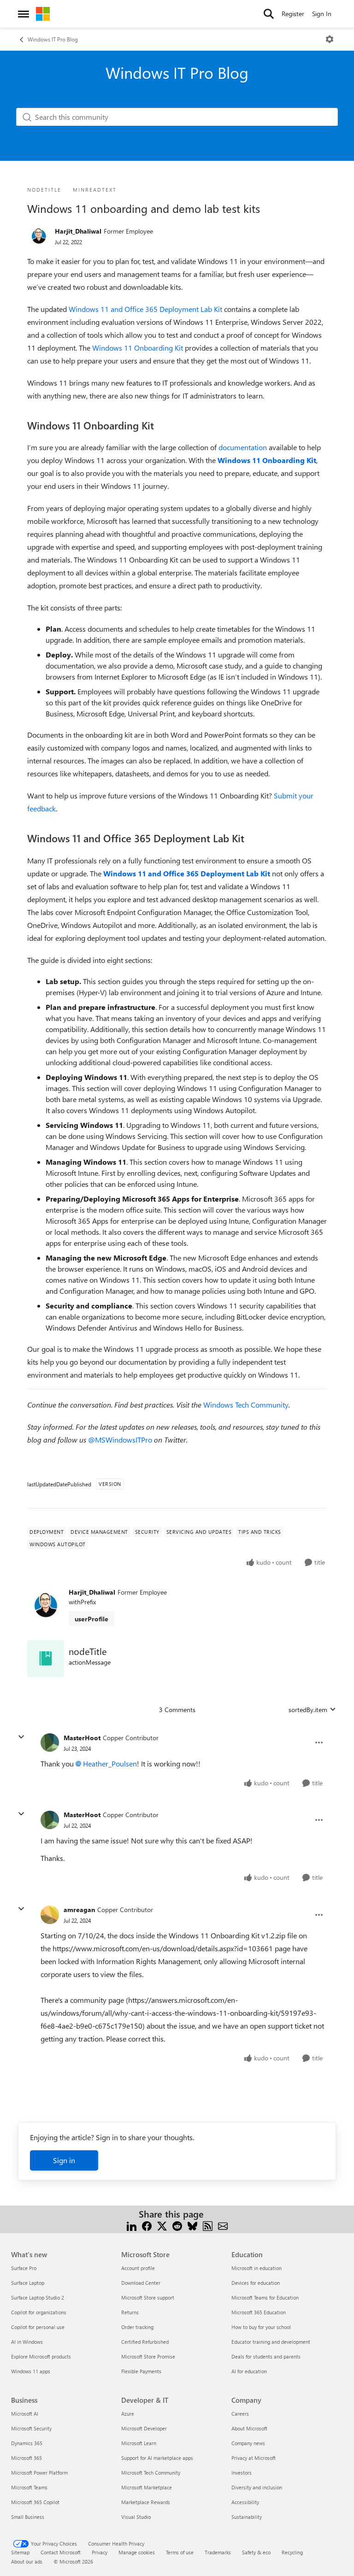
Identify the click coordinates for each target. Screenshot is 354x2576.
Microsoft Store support (148, 2297)
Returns (130, 2312)
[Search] (269, 14)
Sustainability (247, 2517)
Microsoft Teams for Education (265, 2297)
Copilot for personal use (38, 2327)
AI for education (249, 2371)
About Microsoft (249, 2428)
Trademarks (218, 2552)
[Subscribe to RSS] (208, 2225)
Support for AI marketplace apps (157, 2458)
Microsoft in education (257, 2268)
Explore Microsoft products (41, 2356)
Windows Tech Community (246, 1405)
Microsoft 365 (27, 2458)
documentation (243, 447)
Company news (248, 2443)
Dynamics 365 (27, 2443)
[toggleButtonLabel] (330, 39)
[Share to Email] (223, 2225)
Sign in (64, 2160)
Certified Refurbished (145, 2342)
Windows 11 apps (31, 2371)
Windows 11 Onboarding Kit (138, 348)
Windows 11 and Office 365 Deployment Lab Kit (145, 309)
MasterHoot (82, 1738)
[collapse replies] (21, 1737)
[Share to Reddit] (177, 2225)
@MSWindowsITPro (120, 1440)
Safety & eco (256, 2552)
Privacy (100, 2552)
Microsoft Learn (139, 2443)
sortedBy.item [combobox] (308, 1710)
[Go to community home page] (43, 14)
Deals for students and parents (266, 2356)
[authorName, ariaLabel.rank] (39, 236)
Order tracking (137, 2327)
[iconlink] (46, 1659)
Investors (242, 2473)
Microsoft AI (25, 2414)
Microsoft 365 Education (259, 2312)
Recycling (292, 2552)
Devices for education (256, 2283)
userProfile (91, 1619)
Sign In (322, 14)
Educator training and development (271, 2342)
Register (293, 14)
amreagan (79, 1910)
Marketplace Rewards (146, 2502)
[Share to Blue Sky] (192, 2225)
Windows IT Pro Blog (53, 39)
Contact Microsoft (61, 2552)
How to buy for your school (261, 2327)
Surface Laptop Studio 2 (38, 2297)
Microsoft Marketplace (147, 2487)
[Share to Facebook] (147, 2225)
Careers (240, 2414)
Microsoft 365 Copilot (35, 2502)
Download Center (141, 2283)
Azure (128, 2414)
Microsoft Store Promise (148, 2356)
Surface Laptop (28, 2283)
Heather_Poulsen (110, 1763)
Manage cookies (137, 2552)
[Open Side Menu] (24, 14)
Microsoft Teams (29, 2487)
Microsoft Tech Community (151, 2473)
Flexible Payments (141, 2371)
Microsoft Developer (144, 2428)
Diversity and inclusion (257, 2487)
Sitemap (20, 2552)
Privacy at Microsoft (254, 2458)
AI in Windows (27, 2342)
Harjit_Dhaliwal (78, 231)
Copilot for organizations (39, 2312)
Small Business (28, 2517)
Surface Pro (24, 2268)
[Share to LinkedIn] (132, 2225)
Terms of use (180, 2552)
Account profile (138, 2268)
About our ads (27, 2561)
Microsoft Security (31, 2428)
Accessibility (245, 2502)
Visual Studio (136, 2517)
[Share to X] (162, 2225)
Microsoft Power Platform (39, 2473)
